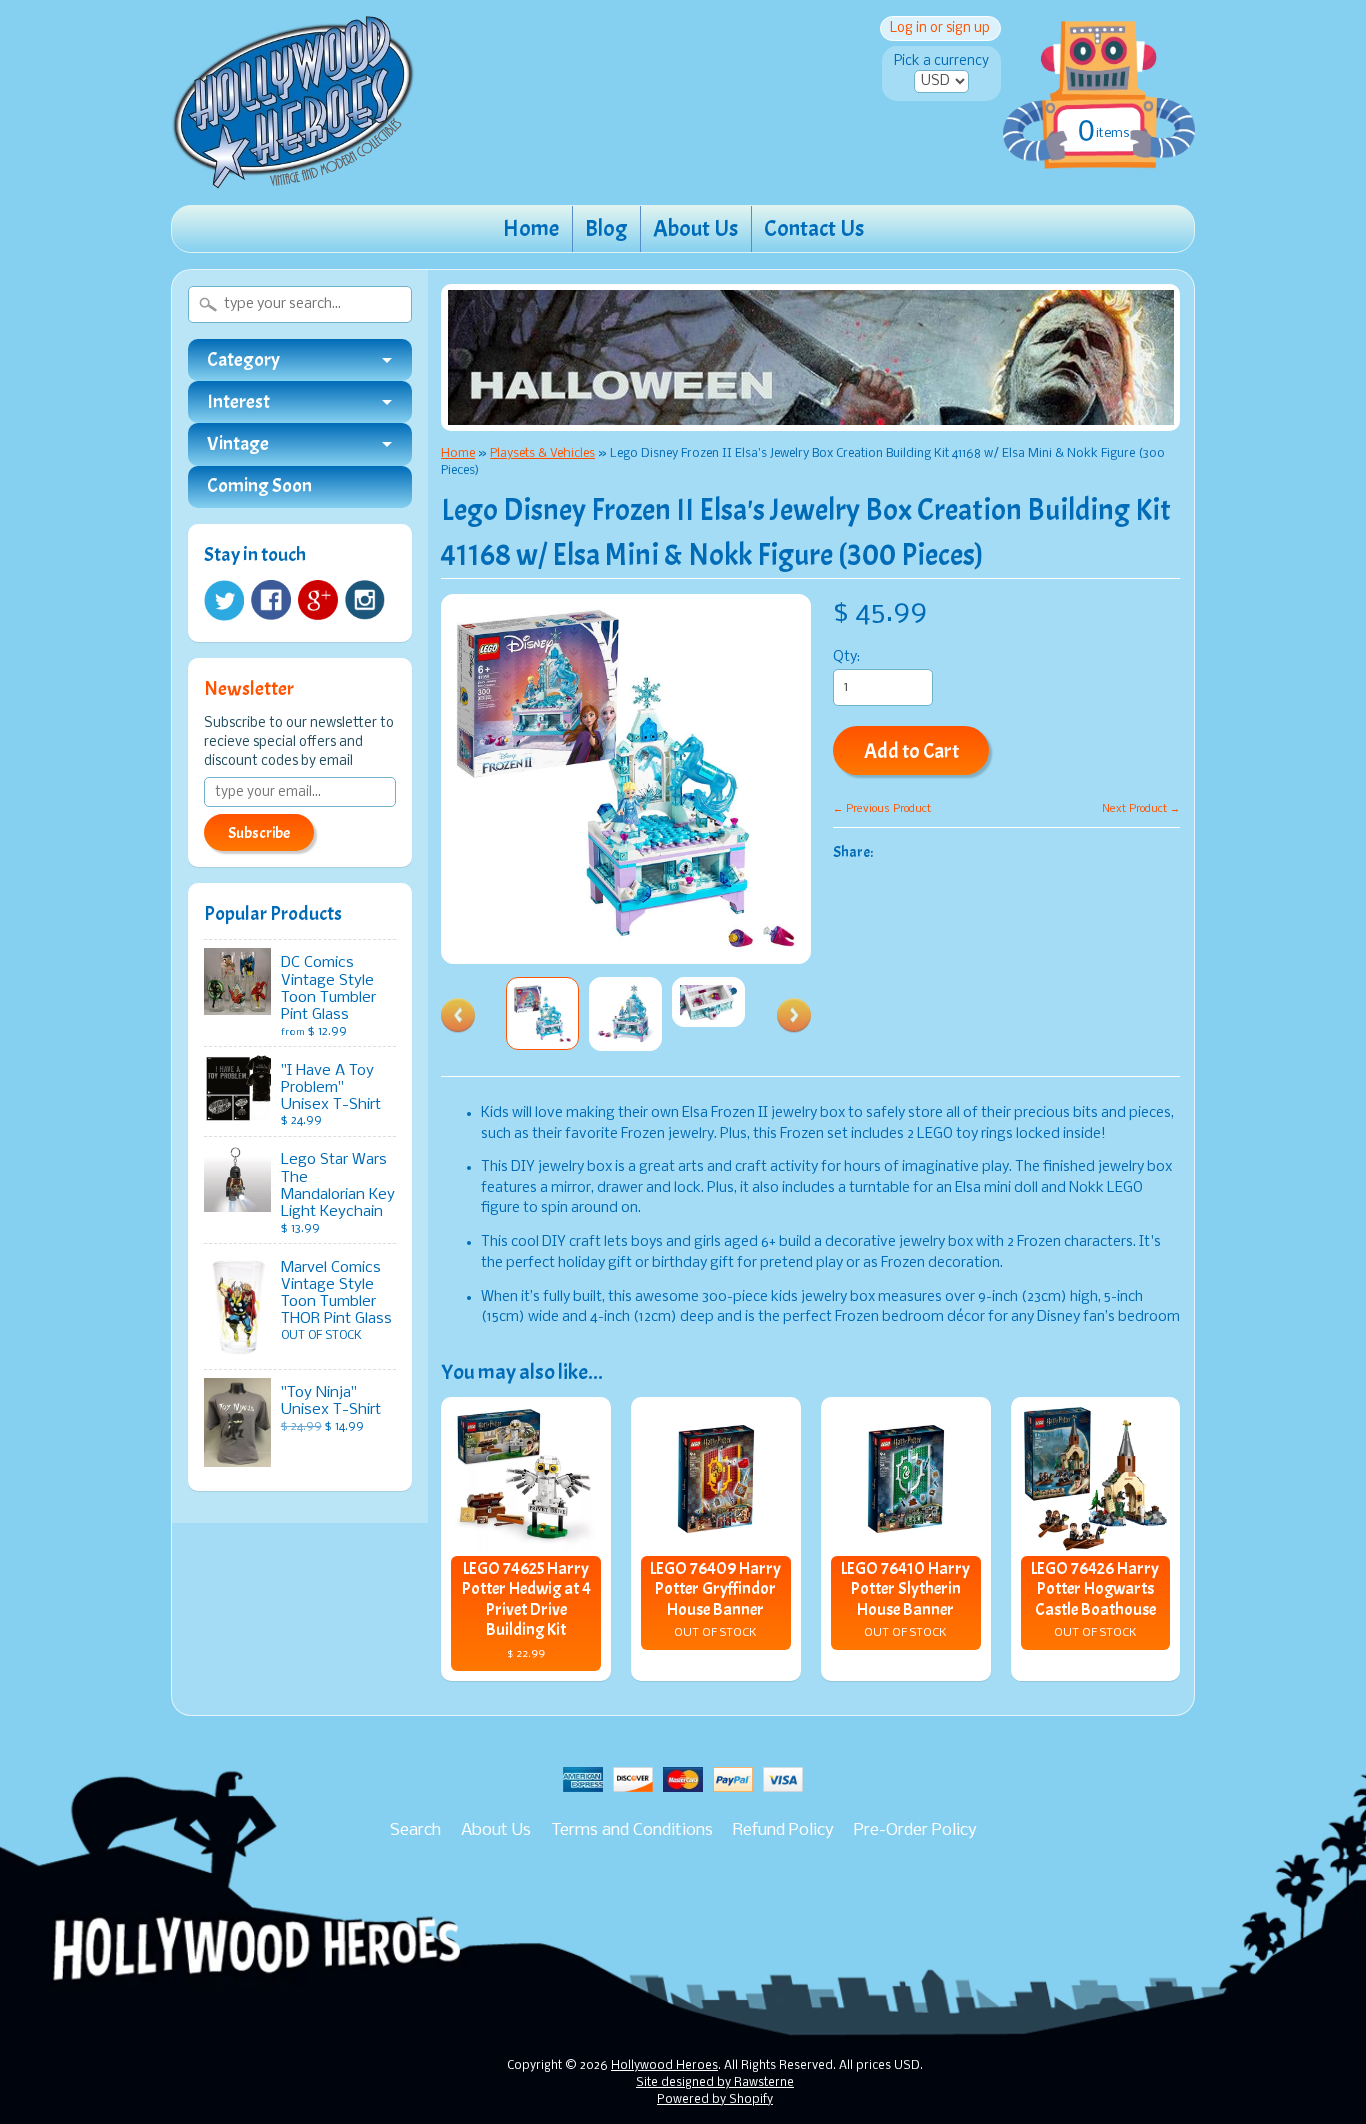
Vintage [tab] (238, 444)
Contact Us (814, 228)
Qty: (846, 657)
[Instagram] (365, 600)
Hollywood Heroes (664, 2066)
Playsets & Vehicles (542, 453)
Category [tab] (243, 360)
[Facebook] (271, 600)
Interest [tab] (238, 402)
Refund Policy (783, 1830)
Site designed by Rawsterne (715, 2083)
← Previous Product (882, 809)
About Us (695, 228)
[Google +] (318, 600)
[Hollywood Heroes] (293, 176)
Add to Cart (911, 751)
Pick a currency (941, 61)
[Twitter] (224, 600)
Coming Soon (259, 486)
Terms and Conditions (632, 1830)
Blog (606, 228)
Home (531, 228)
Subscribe (259, 833)
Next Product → (1141, 809)
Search (415, 1830)
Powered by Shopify (715, 2100)
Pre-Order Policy (915, 1830)
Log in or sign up (940, 28)
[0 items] (1099, 74)
